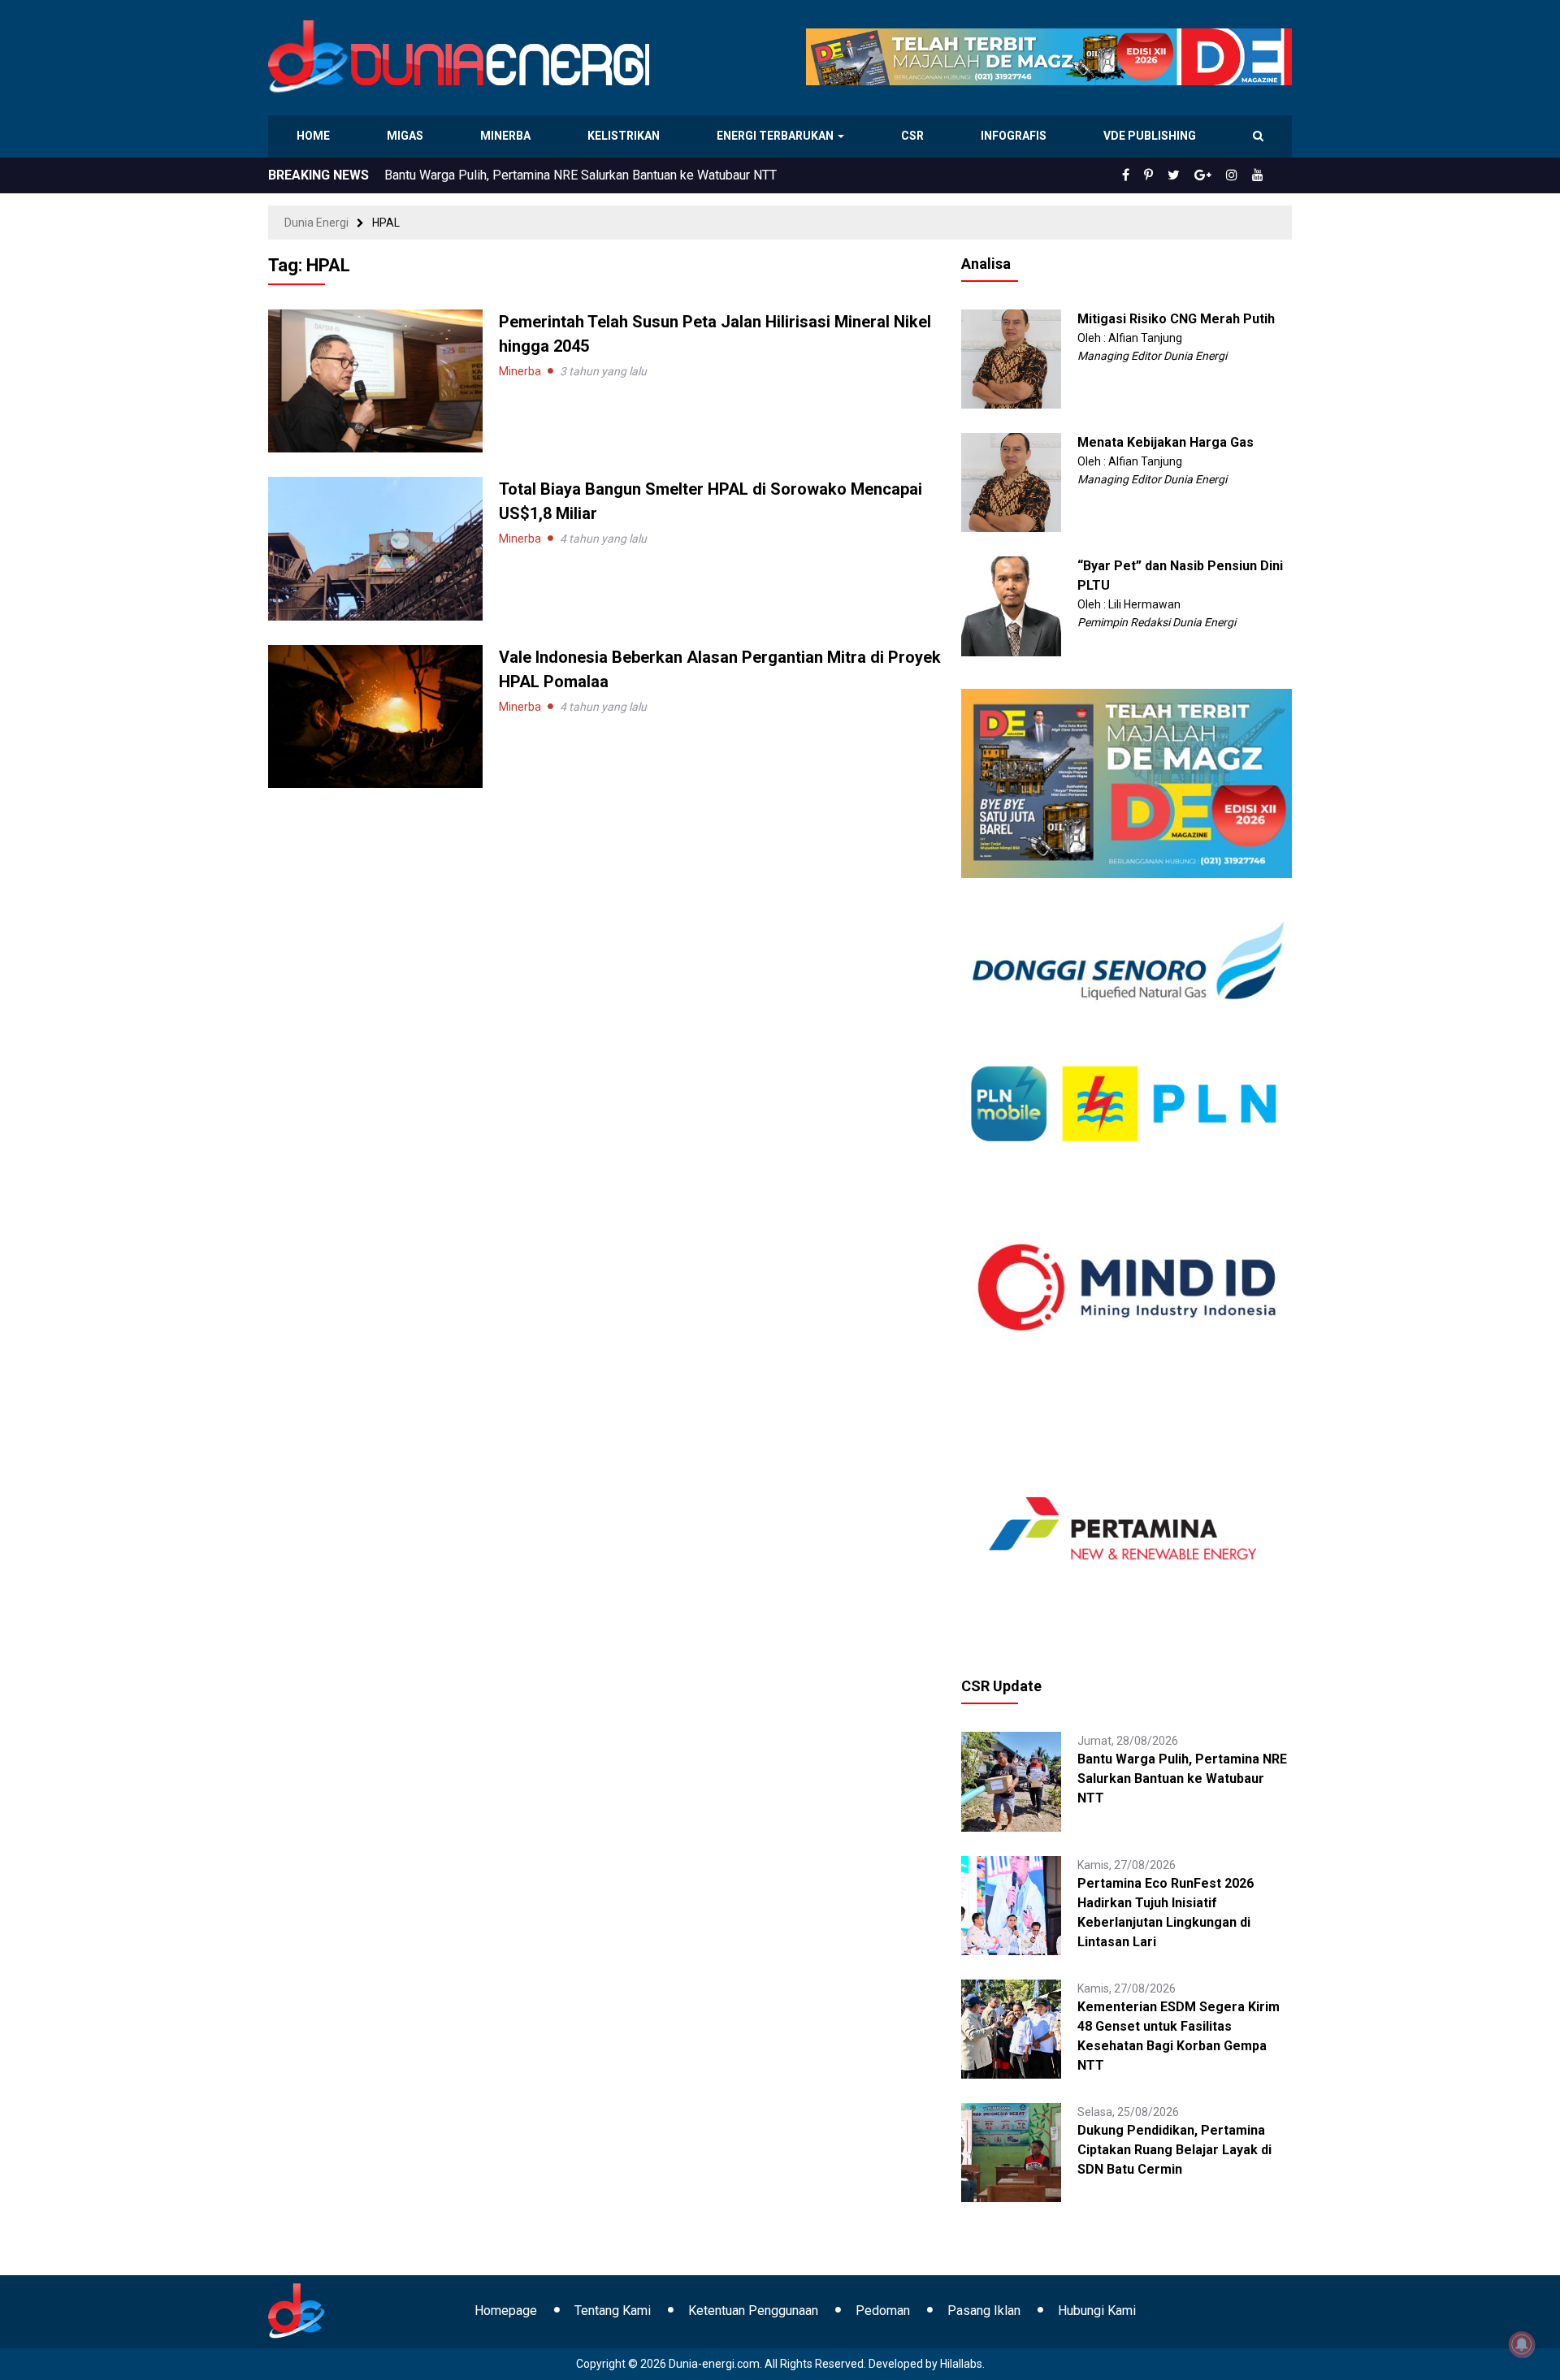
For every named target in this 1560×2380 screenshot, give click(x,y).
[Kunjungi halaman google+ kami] (1215, 175)
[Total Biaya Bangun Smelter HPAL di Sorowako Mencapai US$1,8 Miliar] (375, 547)
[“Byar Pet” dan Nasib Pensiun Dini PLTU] (1011, 605)
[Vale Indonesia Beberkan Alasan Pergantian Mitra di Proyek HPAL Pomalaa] (375, 715)
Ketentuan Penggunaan (753, 2311)
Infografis (1016, 136)
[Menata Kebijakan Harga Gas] (1011, 482)
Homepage (506, 2311)
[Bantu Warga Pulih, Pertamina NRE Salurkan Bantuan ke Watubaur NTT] (1011, 1781)
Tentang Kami (613, 2311)
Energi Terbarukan (778, 136)
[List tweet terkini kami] (1192, 175)
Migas (407, 136)
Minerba (509, 136)
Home (314, 136)
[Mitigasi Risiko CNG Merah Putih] (1011, 358)
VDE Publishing (1149, 136)
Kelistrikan (626, 136)
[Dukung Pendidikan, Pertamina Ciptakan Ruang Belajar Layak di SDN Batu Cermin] (1011, 2152)
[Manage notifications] (1522, 2344)
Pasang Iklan (984, 2311)
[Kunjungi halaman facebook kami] (1152, 175)
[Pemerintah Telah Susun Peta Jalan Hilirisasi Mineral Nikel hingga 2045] (375, 380)
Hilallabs (961, 2364)
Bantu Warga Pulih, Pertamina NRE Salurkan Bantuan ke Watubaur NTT (1182, 1779)
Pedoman (883, 2311)
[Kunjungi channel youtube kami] (1260, 175)
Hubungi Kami (1097, 2311)
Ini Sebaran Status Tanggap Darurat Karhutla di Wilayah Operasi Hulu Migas (596, 175)
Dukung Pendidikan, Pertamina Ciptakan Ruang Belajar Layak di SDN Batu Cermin (1174, 2150)
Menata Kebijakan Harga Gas (1166, 442)
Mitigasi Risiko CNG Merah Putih (1176, 319)
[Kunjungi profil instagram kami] (1239, 175)
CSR (914, 136)
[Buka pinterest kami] (1171, 175)
